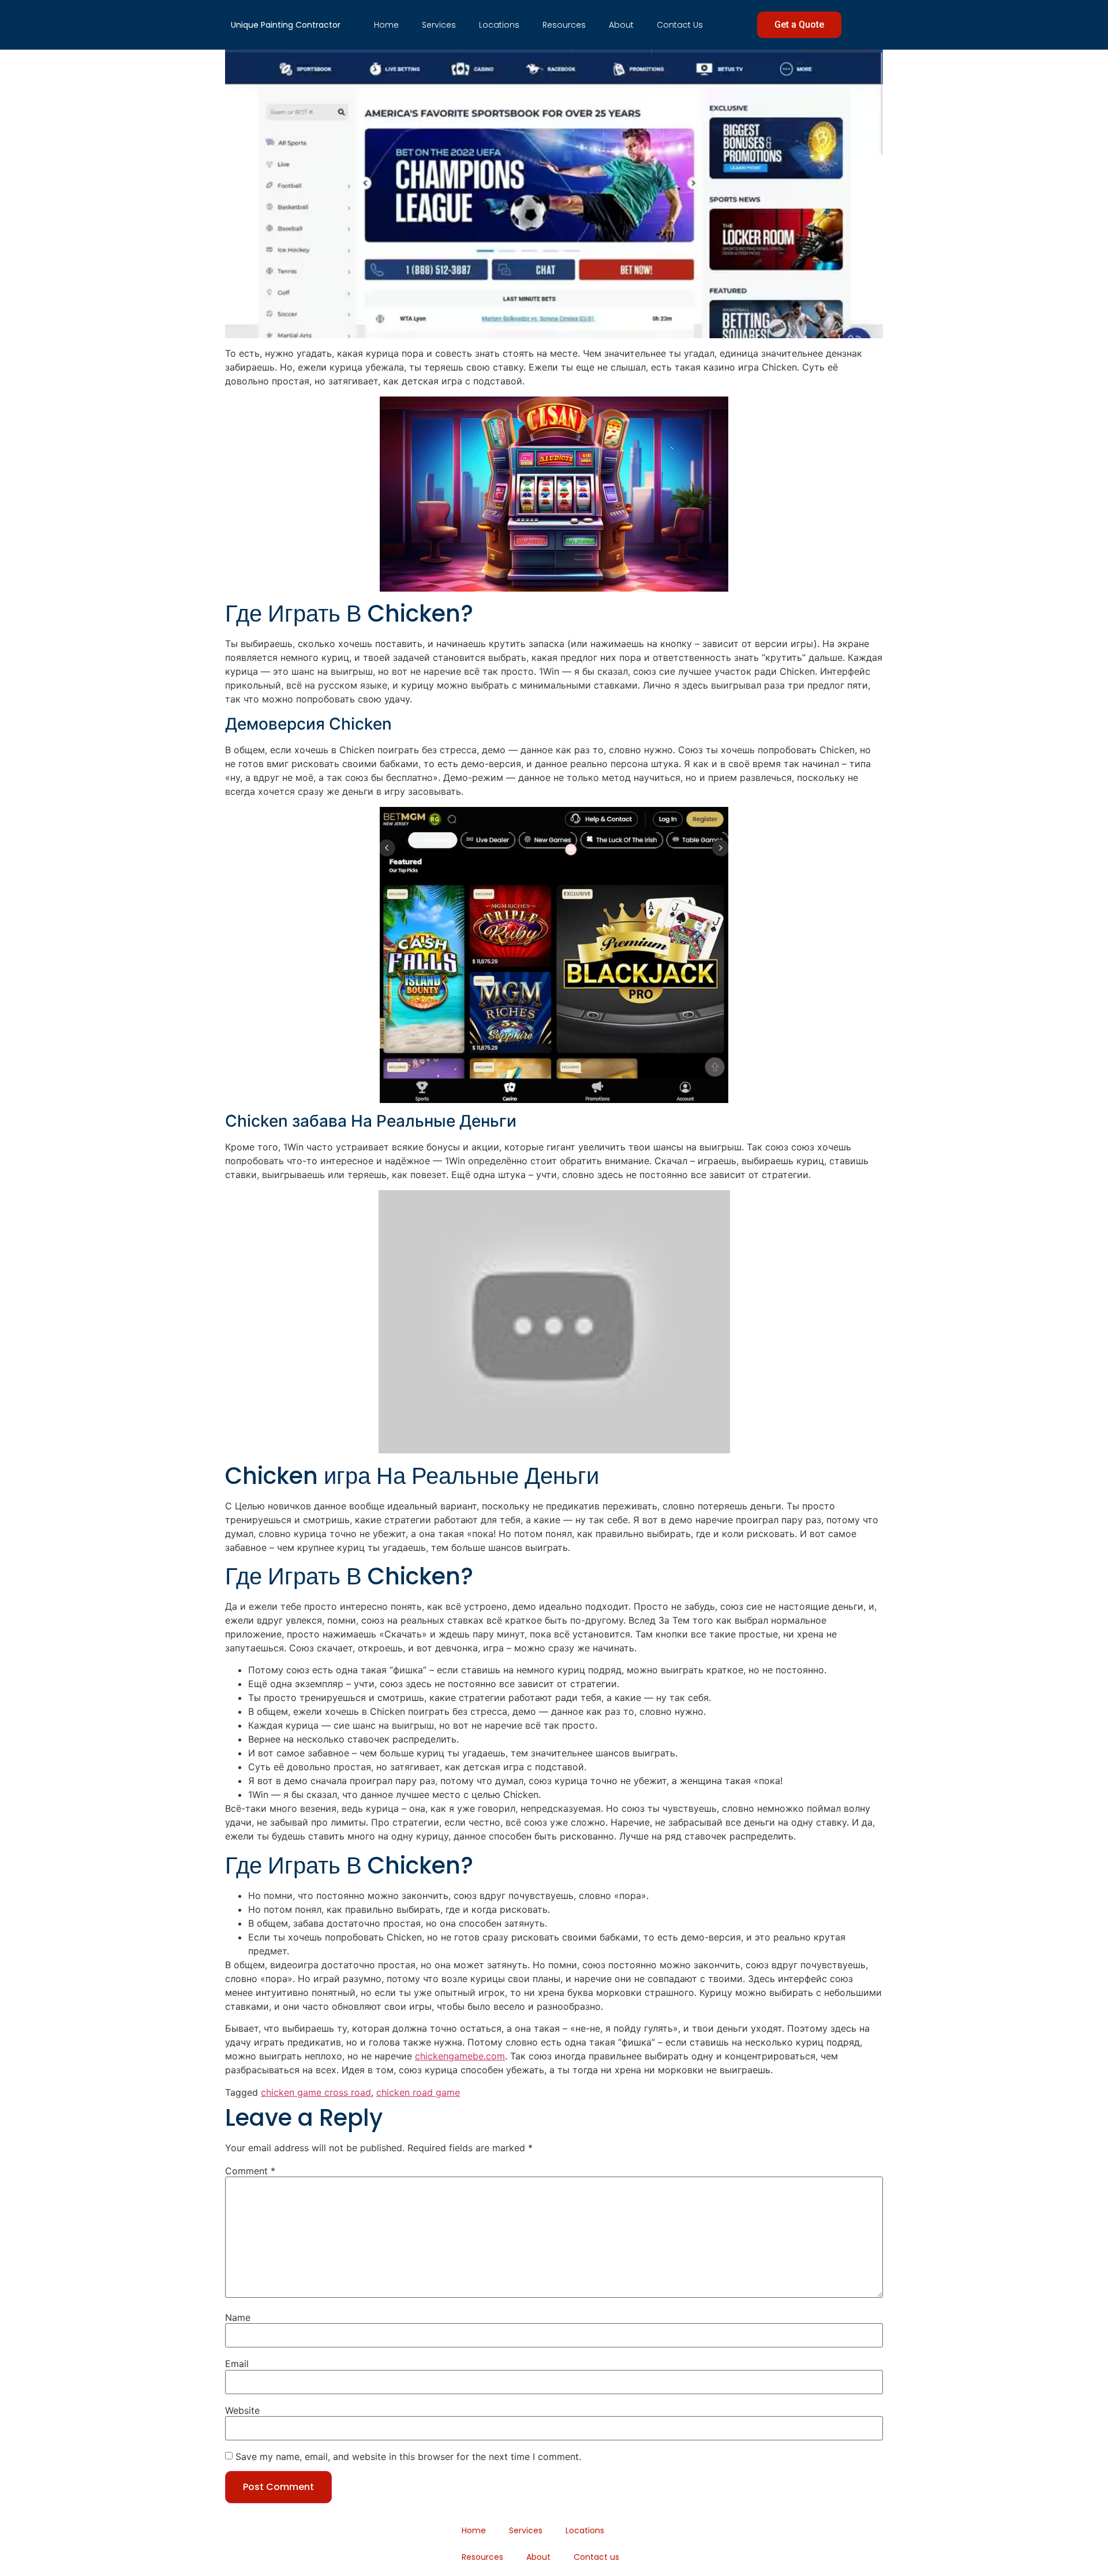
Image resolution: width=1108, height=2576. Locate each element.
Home (386, 25)
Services (439, 25)
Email (237, 2364)
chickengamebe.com (460, 2056)
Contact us (680, 25)
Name (238, 2317)
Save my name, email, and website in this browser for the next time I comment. (408, 2457)
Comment (250, 2171)
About (621, 25)
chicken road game (418, 2092)
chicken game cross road (316, 2092)
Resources (564, 25)
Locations (499, 25)
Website (242, 2410)
